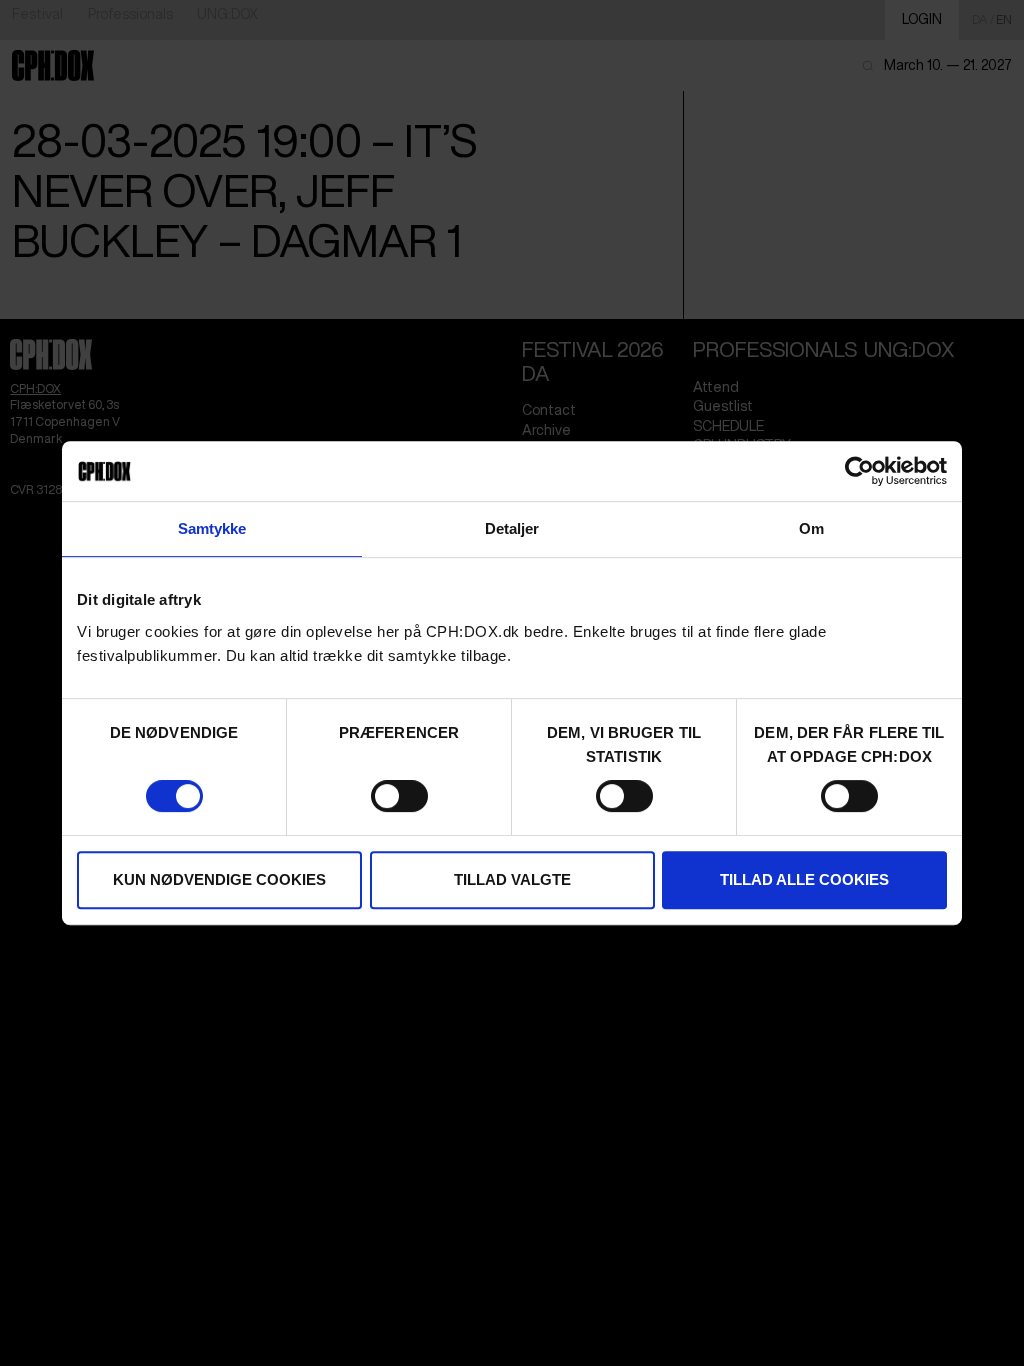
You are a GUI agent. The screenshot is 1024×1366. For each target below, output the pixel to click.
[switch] (399, 796)
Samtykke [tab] (212, 528)
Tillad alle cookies (804, 879)
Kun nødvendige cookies (219, 879)
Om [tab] (811, 528)
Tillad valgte (512, 879)
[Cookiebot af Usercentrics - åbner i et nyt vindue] (859, 471)
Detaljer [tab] (512, 528)
